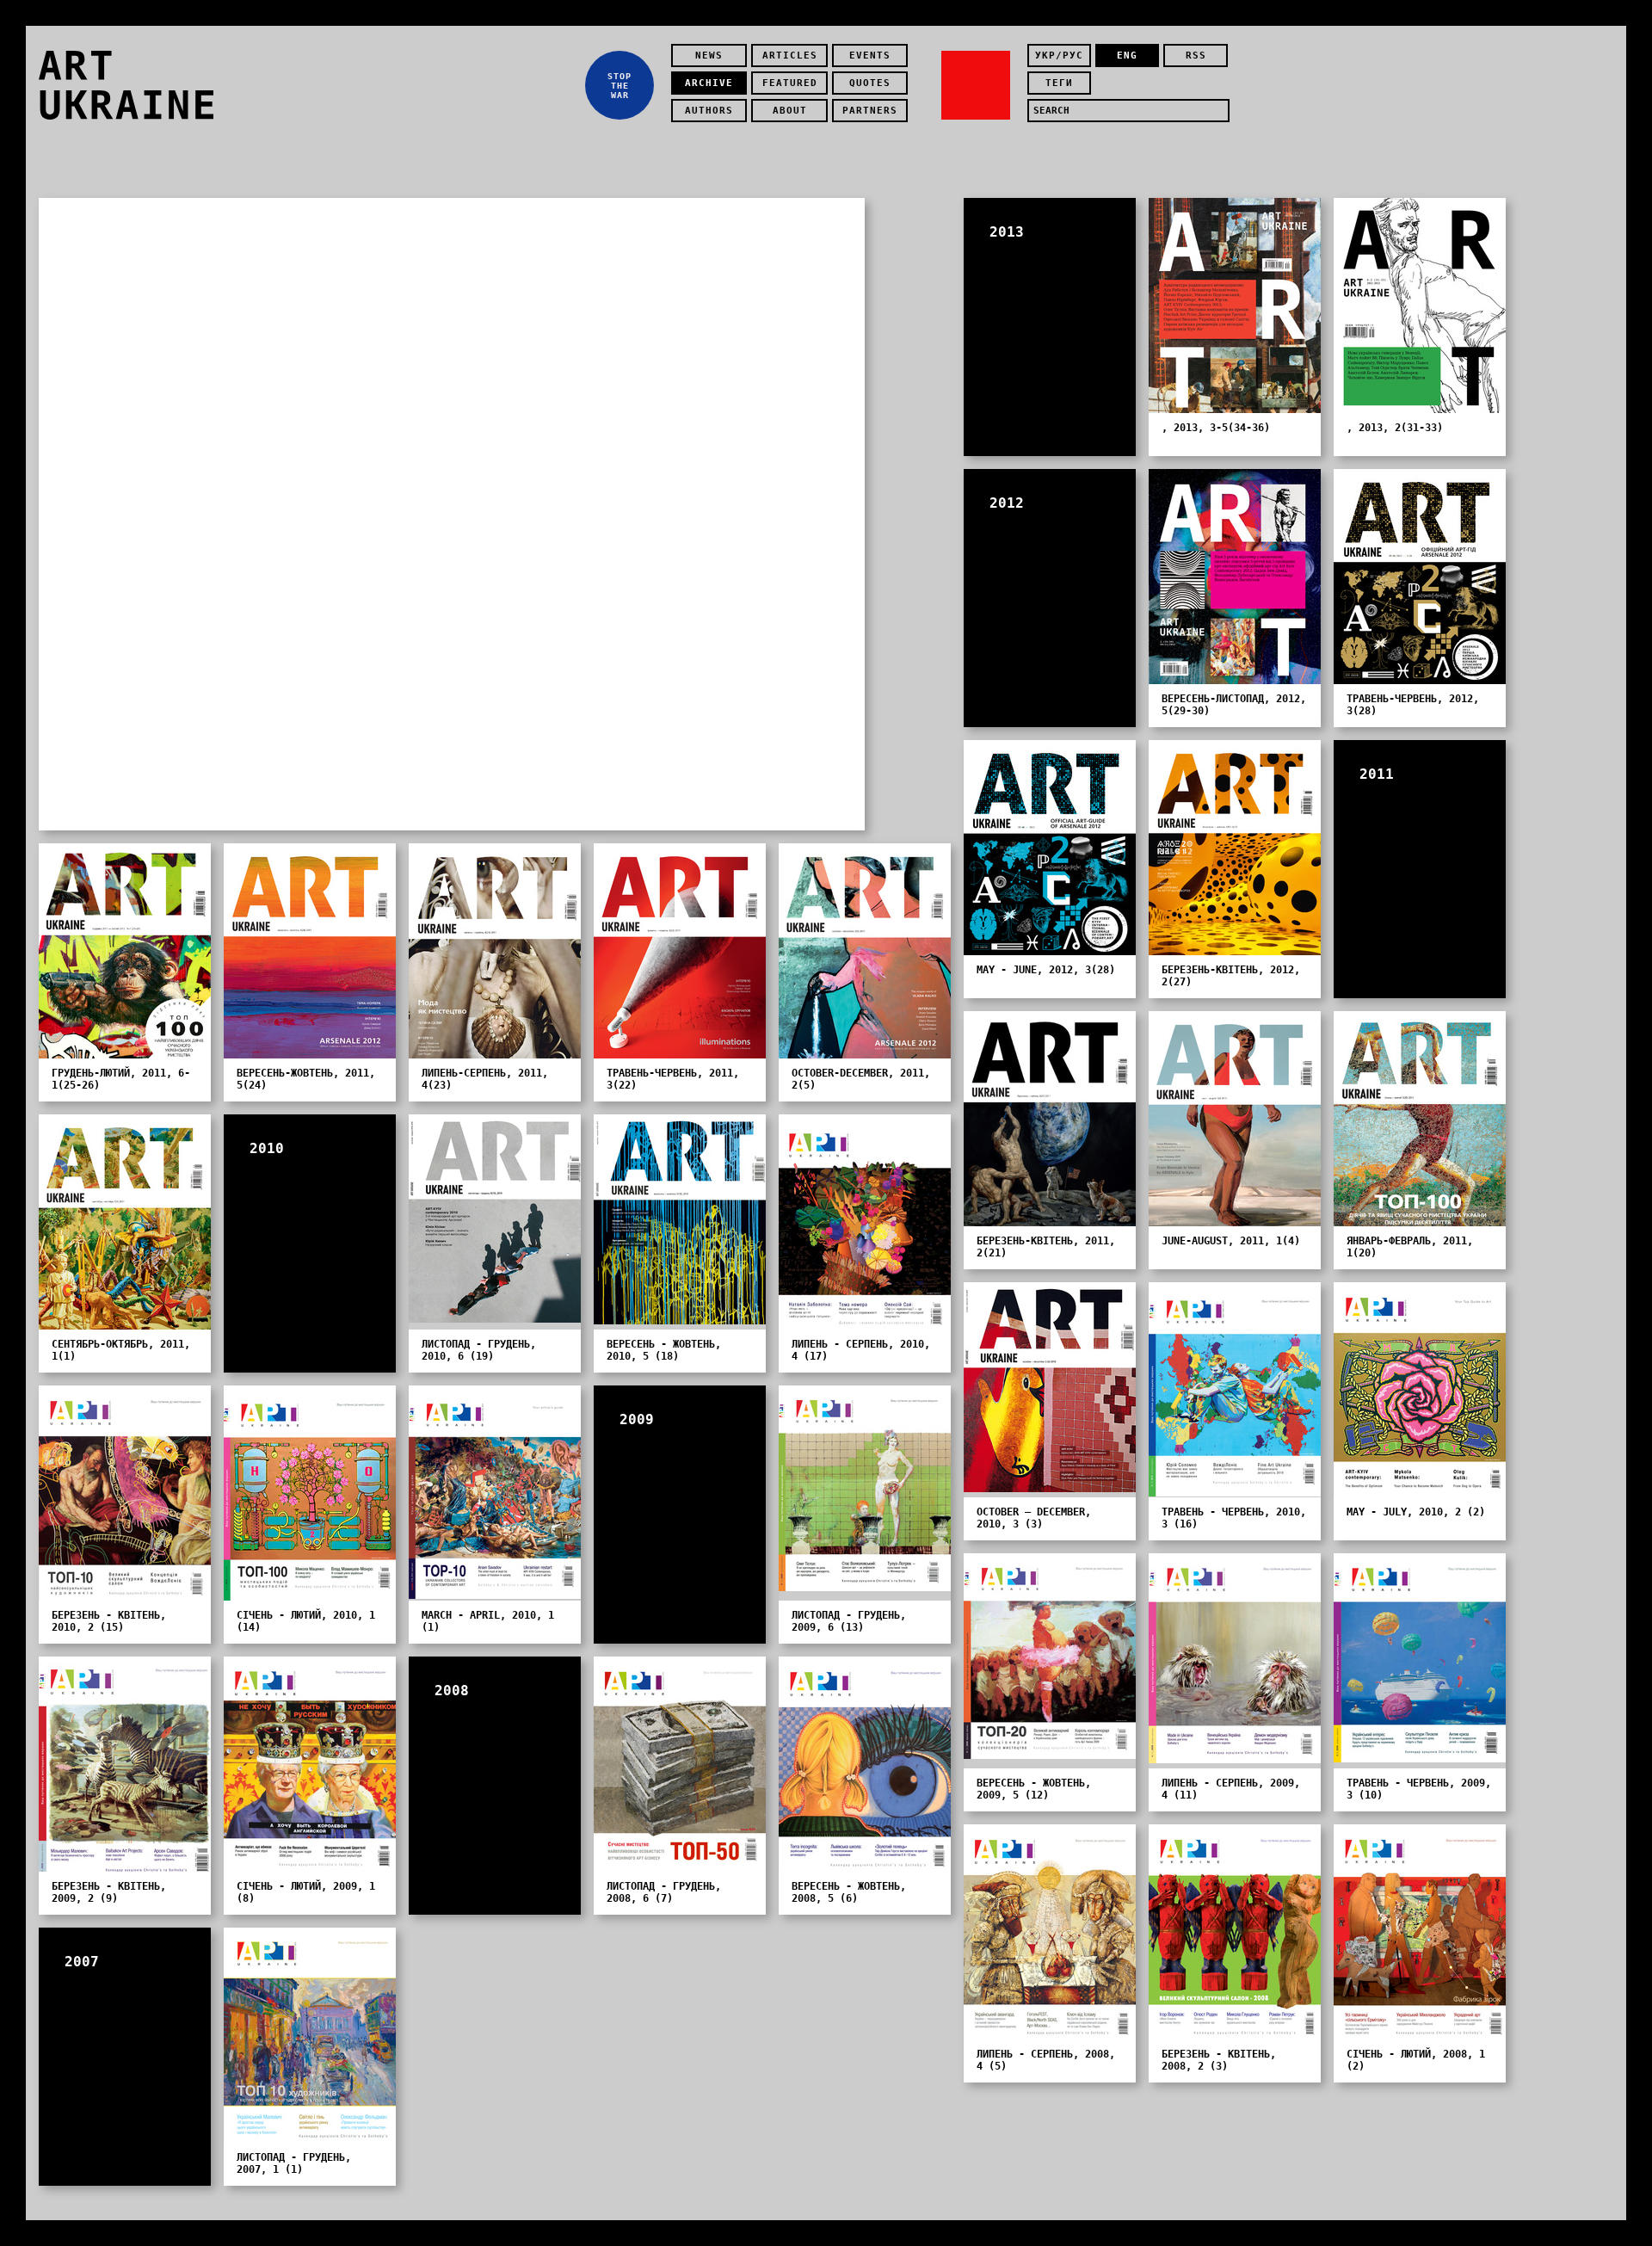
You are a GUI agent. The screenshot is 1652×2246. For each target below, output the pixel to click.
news (709, 56)
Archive (709, 83)
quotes (870, 83)
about (790, 111)
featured (790, 83)
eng (1127, 56)
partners (870, 111)
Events (870, 56)
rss (1196, 56)
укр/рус (1059, 56)
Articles (790, 56)
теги (1059, 83)
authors (709, 111)
